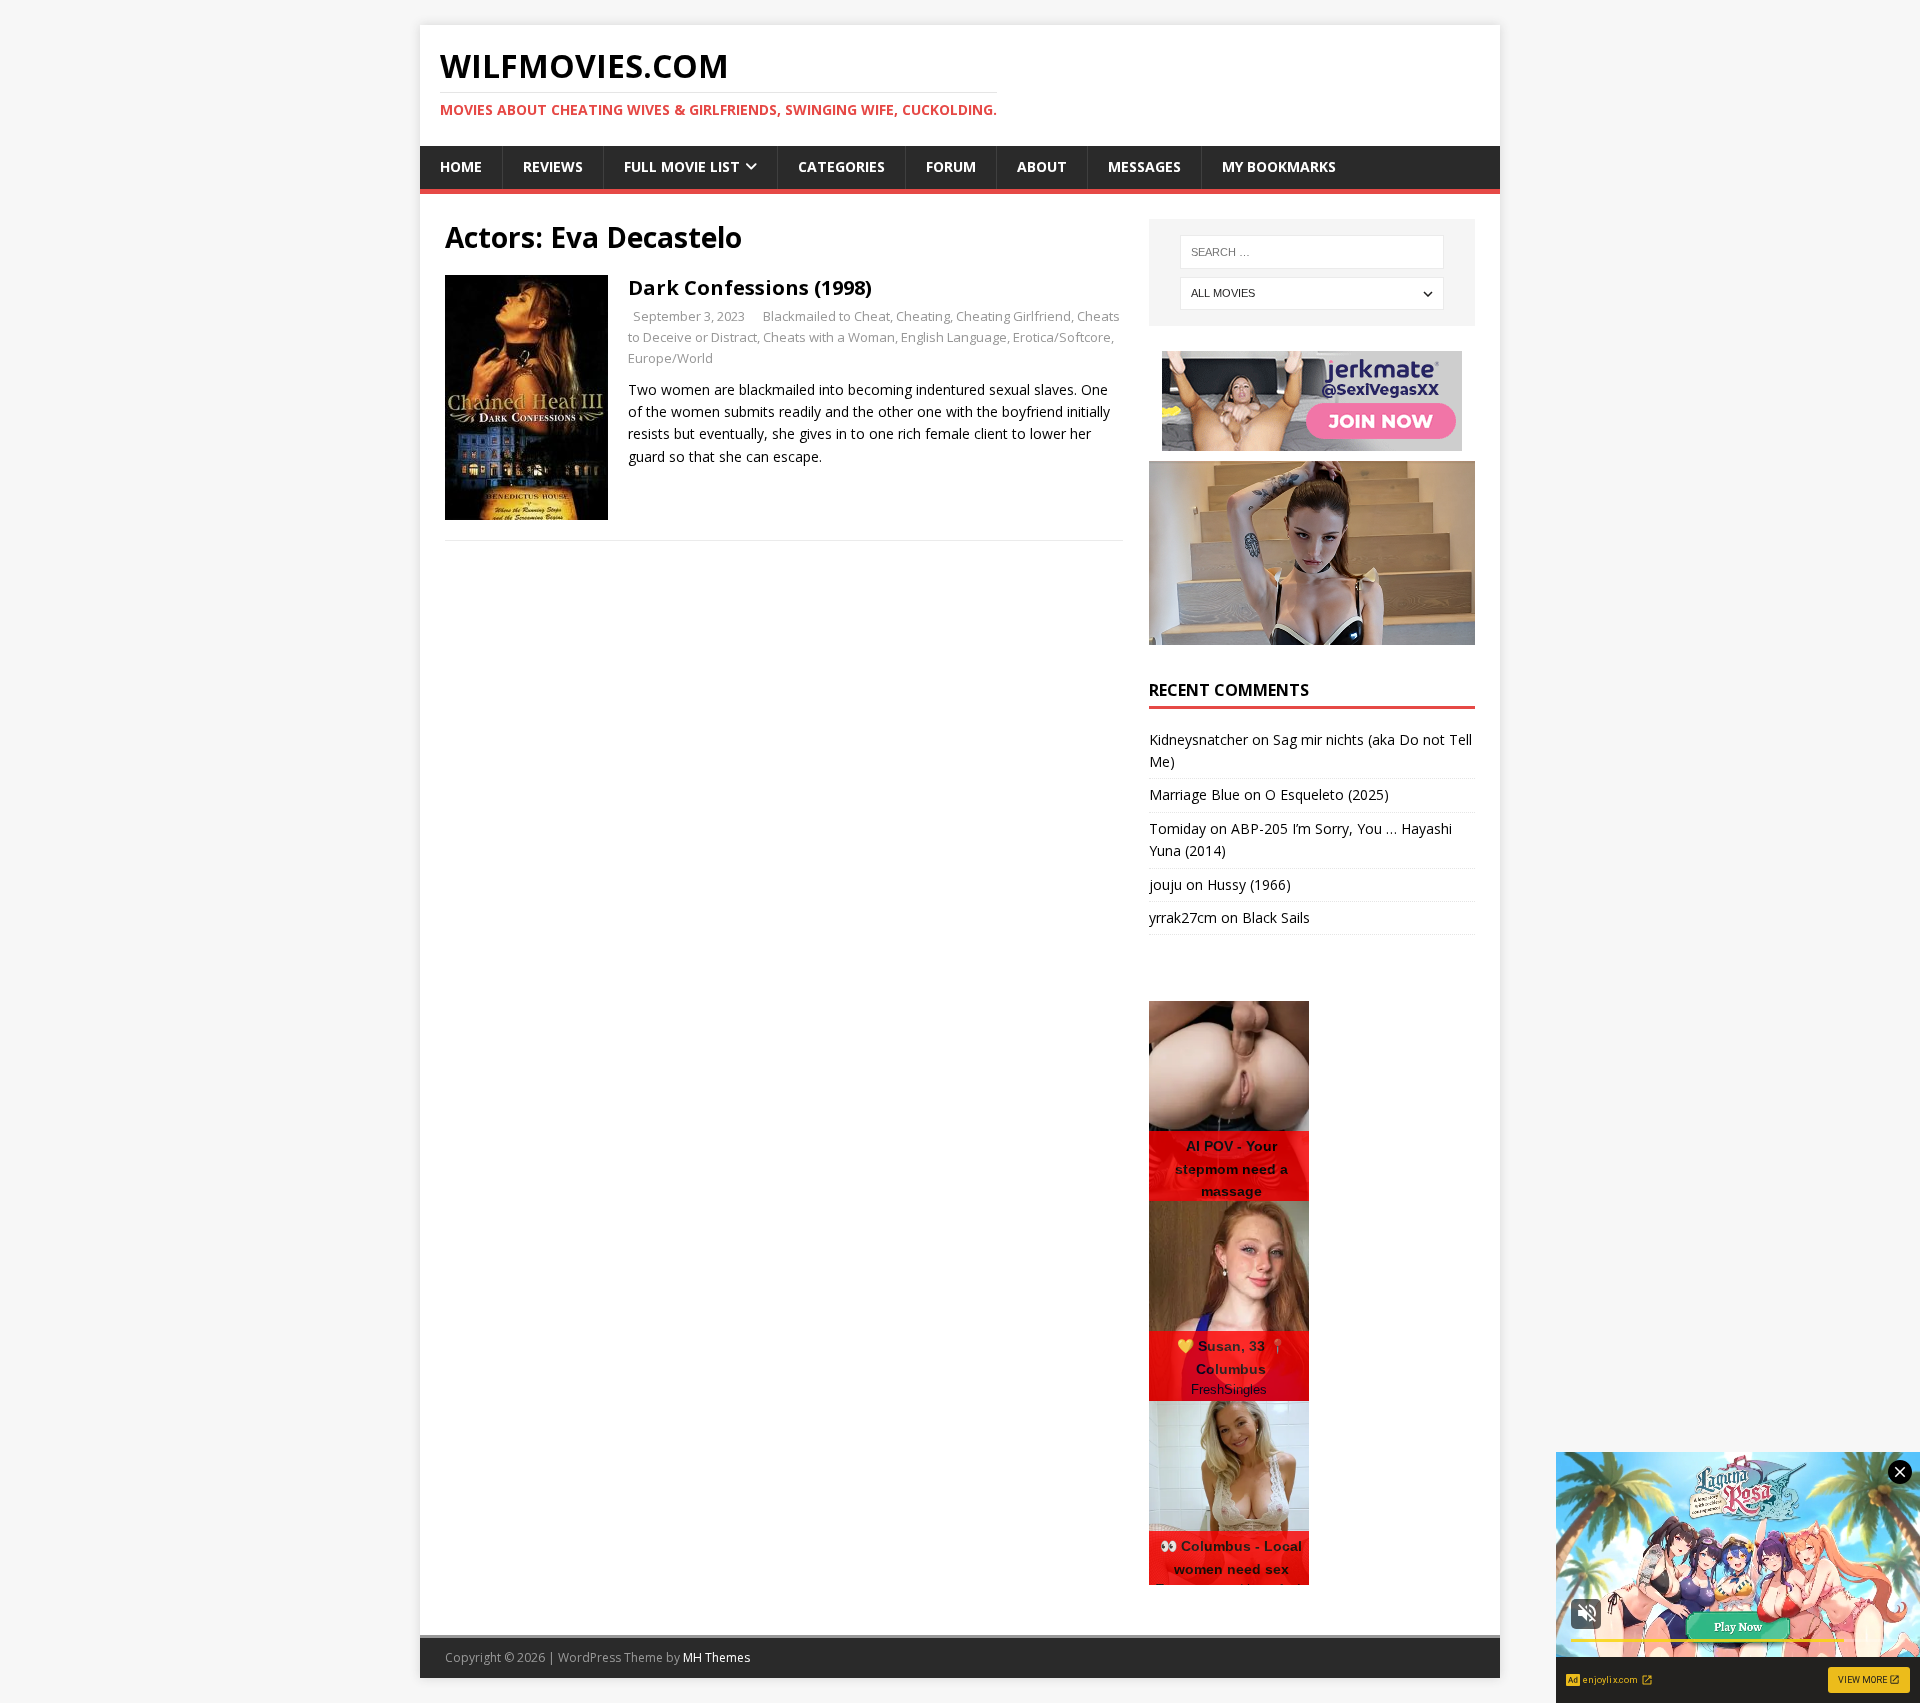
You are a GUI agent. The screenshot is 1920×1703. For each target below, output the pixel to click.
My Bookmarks (1279, 166)
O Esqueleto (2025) (1327, 794)
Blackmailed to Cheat (826, 316)
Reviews (553, 166)
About (1042, 166)
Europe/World (670, 358)
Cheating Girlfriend (1013, 316)
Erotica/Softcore (1062, 337)
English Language (954, 337)
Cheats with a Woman (829, 337)
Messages (1144, 166)
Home (461, 166)
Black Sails (1276, 917)
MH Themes (716, 1657)
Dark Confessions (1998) (750, 287)
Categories (841, 166)
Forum (951, 166)
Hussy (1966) (1249, 884)
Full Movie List (682, 166)
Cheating (923, 316)
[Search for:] (1312, 252)
